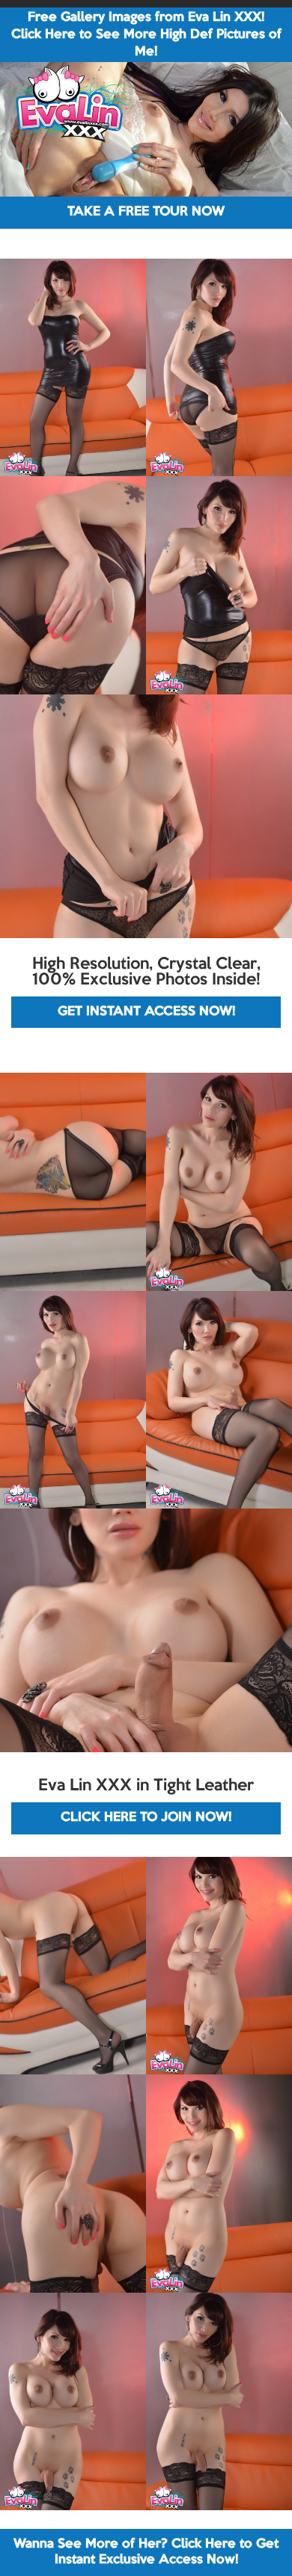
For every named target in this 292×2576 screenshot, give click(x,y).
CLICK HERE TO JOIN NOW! (146, 1818)
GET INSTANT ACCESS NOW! (146, 1012)
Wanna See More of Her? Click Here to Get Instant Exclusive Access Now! (146, 2552)
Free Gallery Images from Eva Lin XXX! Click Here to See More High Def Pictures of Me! (146, 35)
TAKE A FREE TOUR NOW (146, 212)
